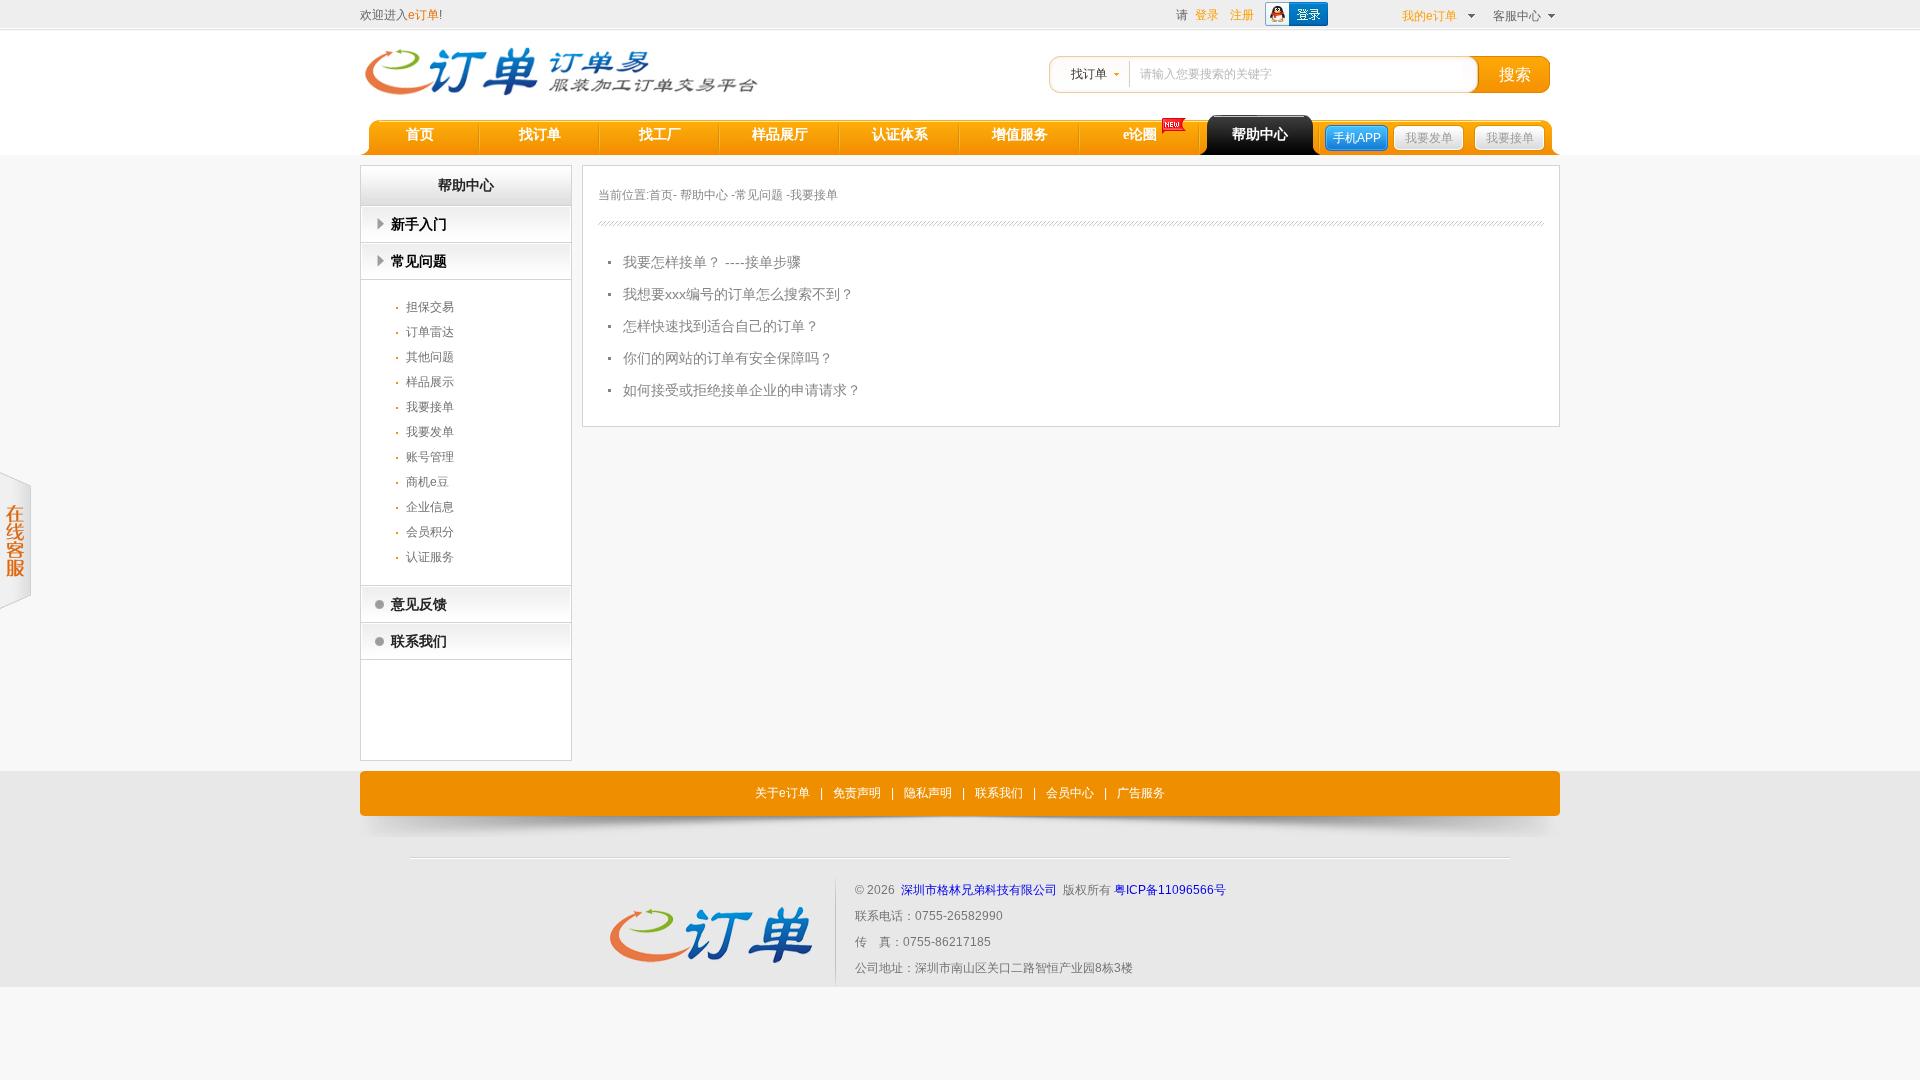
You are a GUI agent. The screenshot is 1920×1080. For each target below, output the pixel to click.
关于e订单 (782, 793)
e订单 (423, 15)
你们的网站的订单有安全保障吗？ (728, 358)
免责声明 (857, 793)
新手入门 (419, 224)
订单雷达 (430, 332)
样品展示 (430, 382)
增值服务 (1020, 134)
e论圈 (1140, 134)
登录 (1207, 15)
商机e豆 (427, 482)
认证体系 (900, 134)
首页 (420, 134)
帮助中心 (1260, 134)
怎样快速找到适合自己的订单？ (721, 326)
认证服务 (430, 557)
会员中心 (1070, 793)
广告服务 (1141, 793)
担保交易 (430, 307)
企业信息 (430, 507)
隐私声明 (928, 793)
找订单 (1089, 74)
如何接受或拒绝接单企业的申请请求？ (742, 390)
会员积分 (430, 532)
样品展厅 (780, 134)
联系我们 (419, 641)
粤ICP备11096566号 (1170, 890)
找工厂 (660, 134)
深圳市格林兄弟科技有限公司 (979, 890)
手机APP (1357, 138)
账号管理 (430, 457)
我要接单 (1510, 138)
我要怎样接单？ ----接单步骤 (712, 262)
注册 (1242, 15)
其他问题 (430, 357)
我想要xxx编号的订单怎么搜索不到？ (738, 294)
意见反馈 (419, 604)
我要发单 (1429, 138)
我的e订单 (1429, 16)
